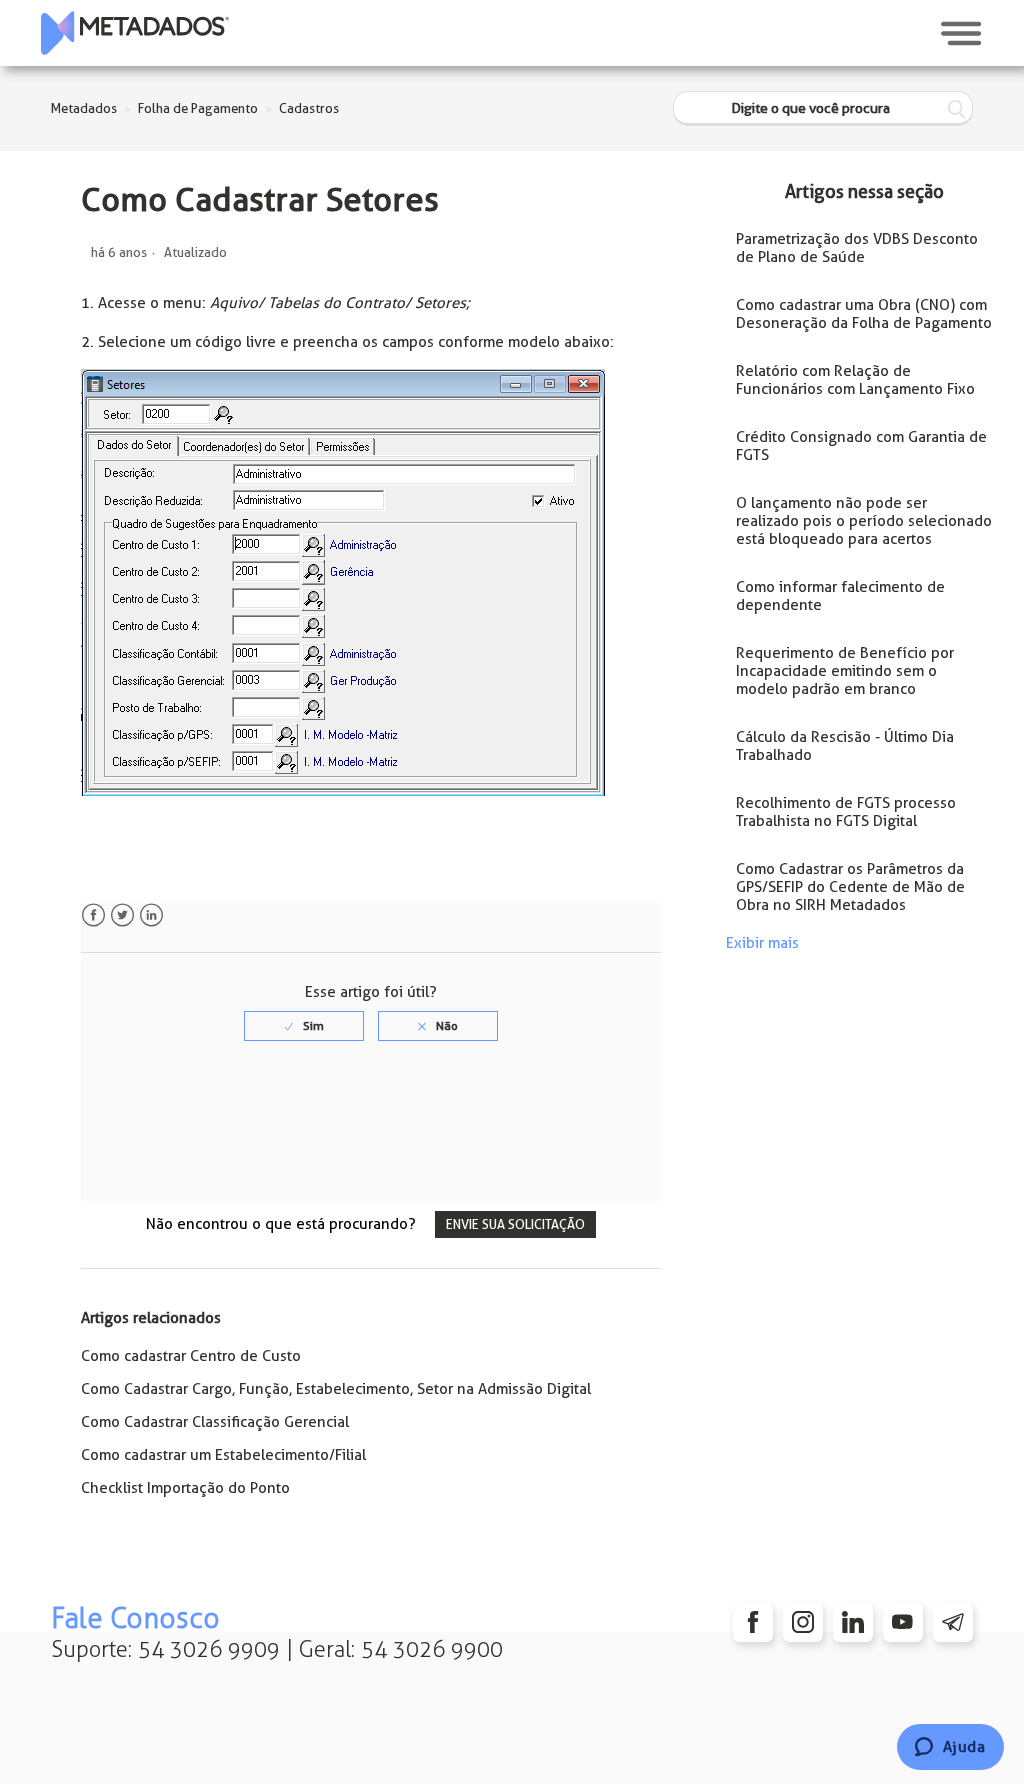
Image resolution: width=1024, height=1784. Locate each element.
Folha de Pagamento (198, 108)
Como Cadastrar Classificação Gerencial (215, 1422)
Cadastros (309, 108)
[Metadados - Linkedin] (853, 1622)
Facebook (93, 915)
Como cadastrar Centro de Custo (191, 1356)
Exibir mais (762, 943)
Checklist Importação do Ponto (185, 1488)
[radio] (304, 1026)
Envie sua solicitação (515, 1224)
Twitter (122, 915)
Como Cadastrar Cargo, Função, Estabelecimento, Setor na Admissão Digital (336, 1389)
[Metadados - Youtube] (903, 1622)
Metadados (84, 108)
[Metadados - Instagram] (803, 1622)
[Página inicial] (135, 33)
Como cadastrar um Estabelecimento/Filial (223, 1455)
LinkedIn (151, 915)
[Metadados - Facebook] (753, 1622)
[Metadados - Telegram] (953, 1622)
